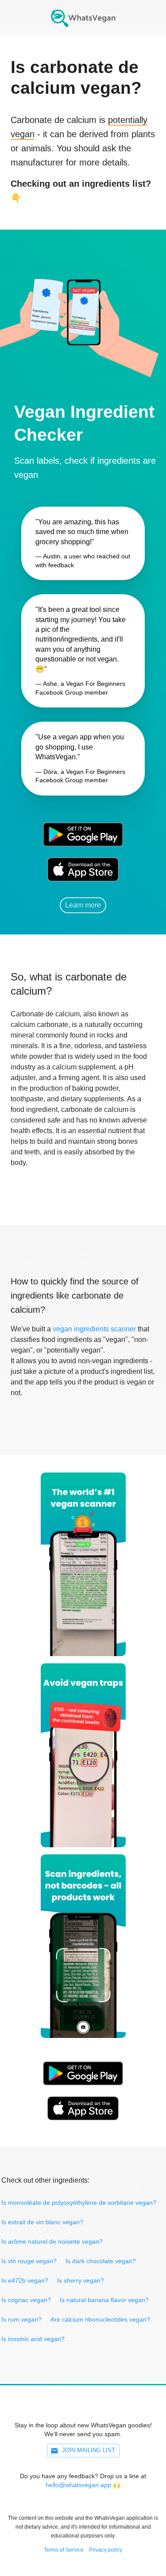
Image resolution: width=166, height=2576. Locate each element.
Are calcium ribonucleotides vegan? (100, 2319)
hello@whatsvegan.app (78, 2485)
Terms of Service (64, 2550)
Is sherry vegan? (81, 2280)
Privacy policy (106, 2550)
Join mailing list (89, 2450)
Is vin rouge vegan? (29, 2261)
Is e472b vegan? (25, 2280)
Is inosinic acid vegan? (33, 2339)
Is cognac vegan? (26, 2300)
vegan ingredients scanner (94, 1329)
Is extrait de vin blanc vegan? (42, 2222)
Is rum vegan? (21, 2319)
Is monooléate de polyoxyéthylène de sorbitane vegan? (79, 2203)
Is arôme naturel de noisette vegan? (52, 2242)
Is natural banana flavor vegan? (104, 2300)
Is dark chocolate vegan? (101, 2261)
